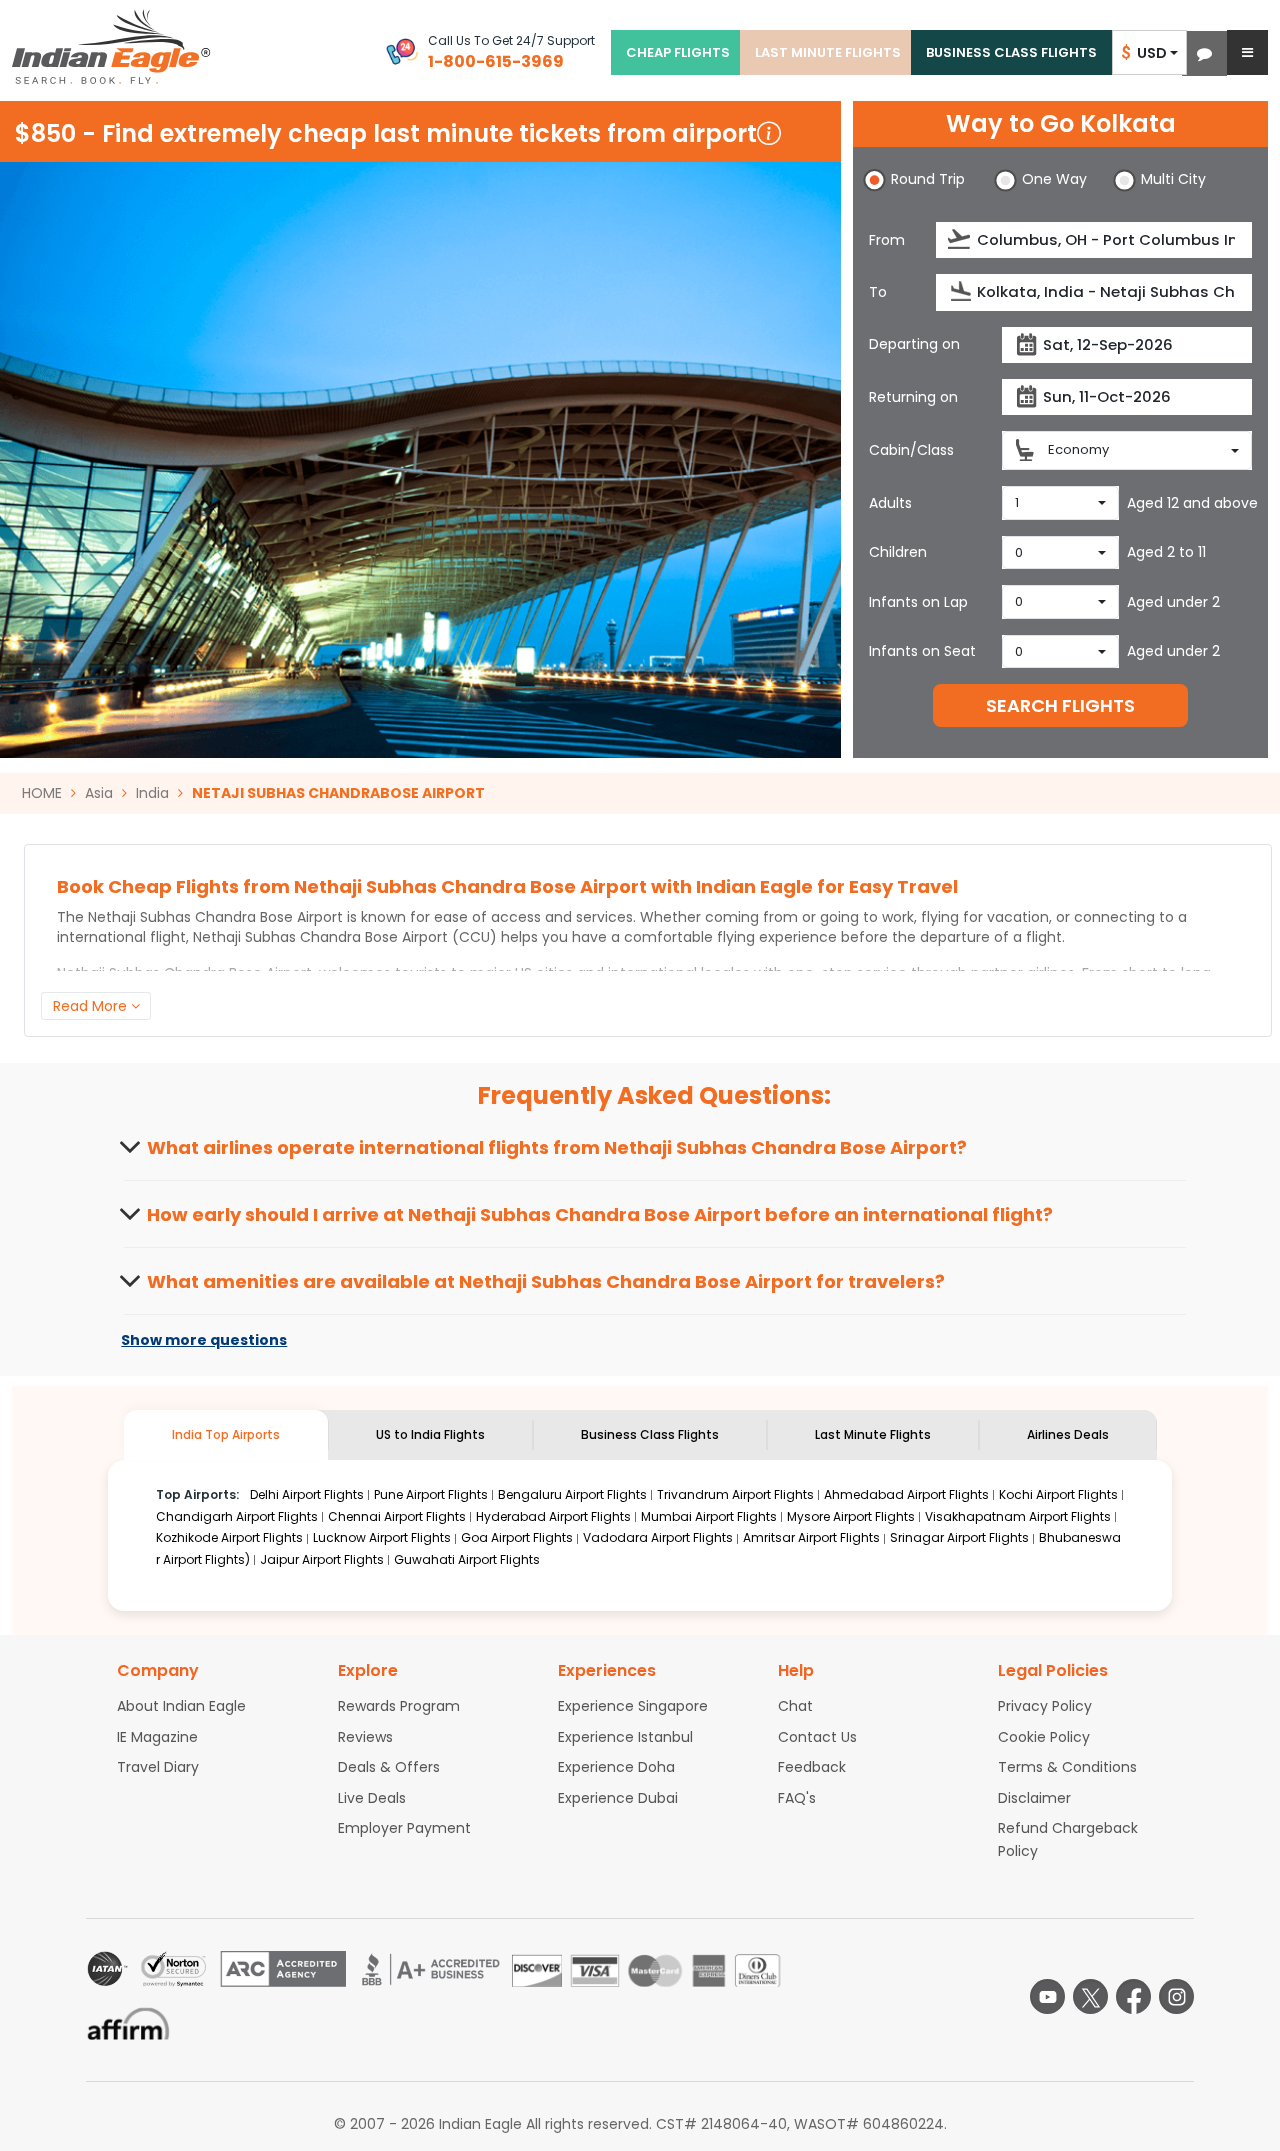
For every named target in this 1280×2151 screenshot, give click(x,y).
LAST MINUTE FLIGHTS (828, 52)
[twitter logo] (1090, 1996)
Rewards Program (399, 1706)
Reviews (365, 1737)
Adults (890, 503)
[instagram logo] (1176, 1996)
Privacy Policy (1045, 1706)
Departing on (914, 344)
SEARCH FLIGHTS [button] (1060, 705)
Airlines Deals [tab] (1068, 1434)
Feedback (812, 1767)
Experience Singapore (633, 1706)
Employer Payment (404, 1828)
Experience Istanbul (625, 1737)
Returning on (913, 397)
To (878, 292)
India (152, 793)
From (887, 240)
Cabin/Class (911, 450)
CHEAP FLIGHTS (678, 52)
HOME (42, 793)
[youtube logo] (1047, 1996)
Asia (99, 793)
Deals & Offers (389, 1767)
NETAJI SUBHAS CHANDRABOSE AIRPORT (338, 793)
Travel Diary (158, 1767)
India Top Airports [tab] (226, 1434)
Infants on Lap (918, 602)
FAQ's (797, 1798)
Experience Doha (616, 1767)
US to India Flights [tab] (430, 1434)
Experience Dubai (618, 1798)
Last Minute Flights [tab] (873, 1434)
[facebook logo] (1133, 1996)
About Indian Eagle (181, 1706)
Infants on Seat (922, 651)
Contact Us (817, 1737)
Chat (795, 1706)
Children (898, 552)
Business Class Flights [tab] (650, 1434)
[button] (1204, 53)
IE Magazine (157, 1737)
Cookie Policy (1044, 1737)
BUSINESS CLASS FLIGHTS (1011, 52)
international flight (121, 937)
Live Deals (372, 1798)
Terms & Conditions (1067, 1767)
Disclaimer (1034, 1798)
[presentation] (960, 239)
